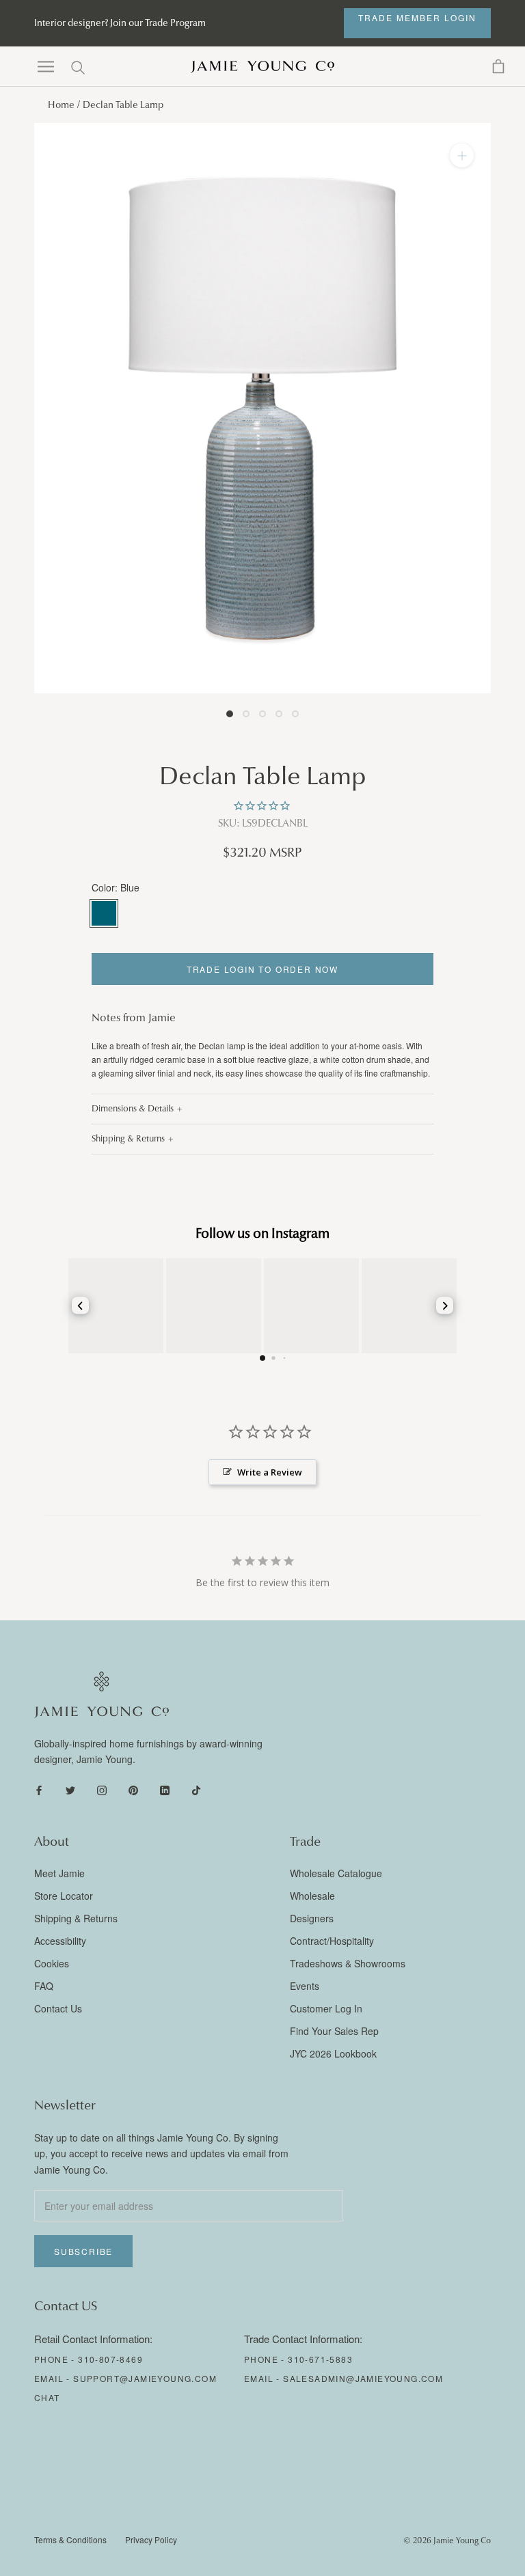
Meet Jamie (59, 1873)
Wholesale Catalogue (336, 1873)
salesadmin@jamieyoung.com (363, 2378)
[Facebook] (39, 1789)
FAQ (44, 1986)
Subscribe (83, 2251)
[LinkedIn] (165, 1789)
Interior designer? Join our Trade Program (120, 23)
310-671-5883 (320, 2359)
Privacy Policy (151, 2539)
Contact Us (58, 2008)
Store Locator (64, 1896)
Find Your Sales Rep (334, 2031)
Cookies (52, 1963)
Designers (312, 1918)
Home (61, 105)
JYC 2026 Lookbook (333, 2053)
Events (305, 1986)
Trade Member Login (417, 17)
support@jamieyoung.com (145, 2378)
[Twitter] (70, 1789)
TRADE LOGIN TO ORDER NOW (262, 969)
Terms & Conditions (70, 2539)
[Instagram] (102, 1789)
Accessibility (60, 1941)
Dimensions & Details (133, 1109)
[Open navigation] (46, 67)
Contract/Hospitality (332, 1941)
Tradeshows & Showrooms (348, 1963)
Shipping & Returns (128, 1139)
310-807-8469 (110, 2359)
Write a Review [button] (270, 1472)
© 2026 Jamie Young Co (447, 2540)
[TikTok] (196, 1789)
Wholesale (312, 1896)
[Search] (78, 67)
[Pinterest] (133, 1789)
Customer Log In (326, 2008)
